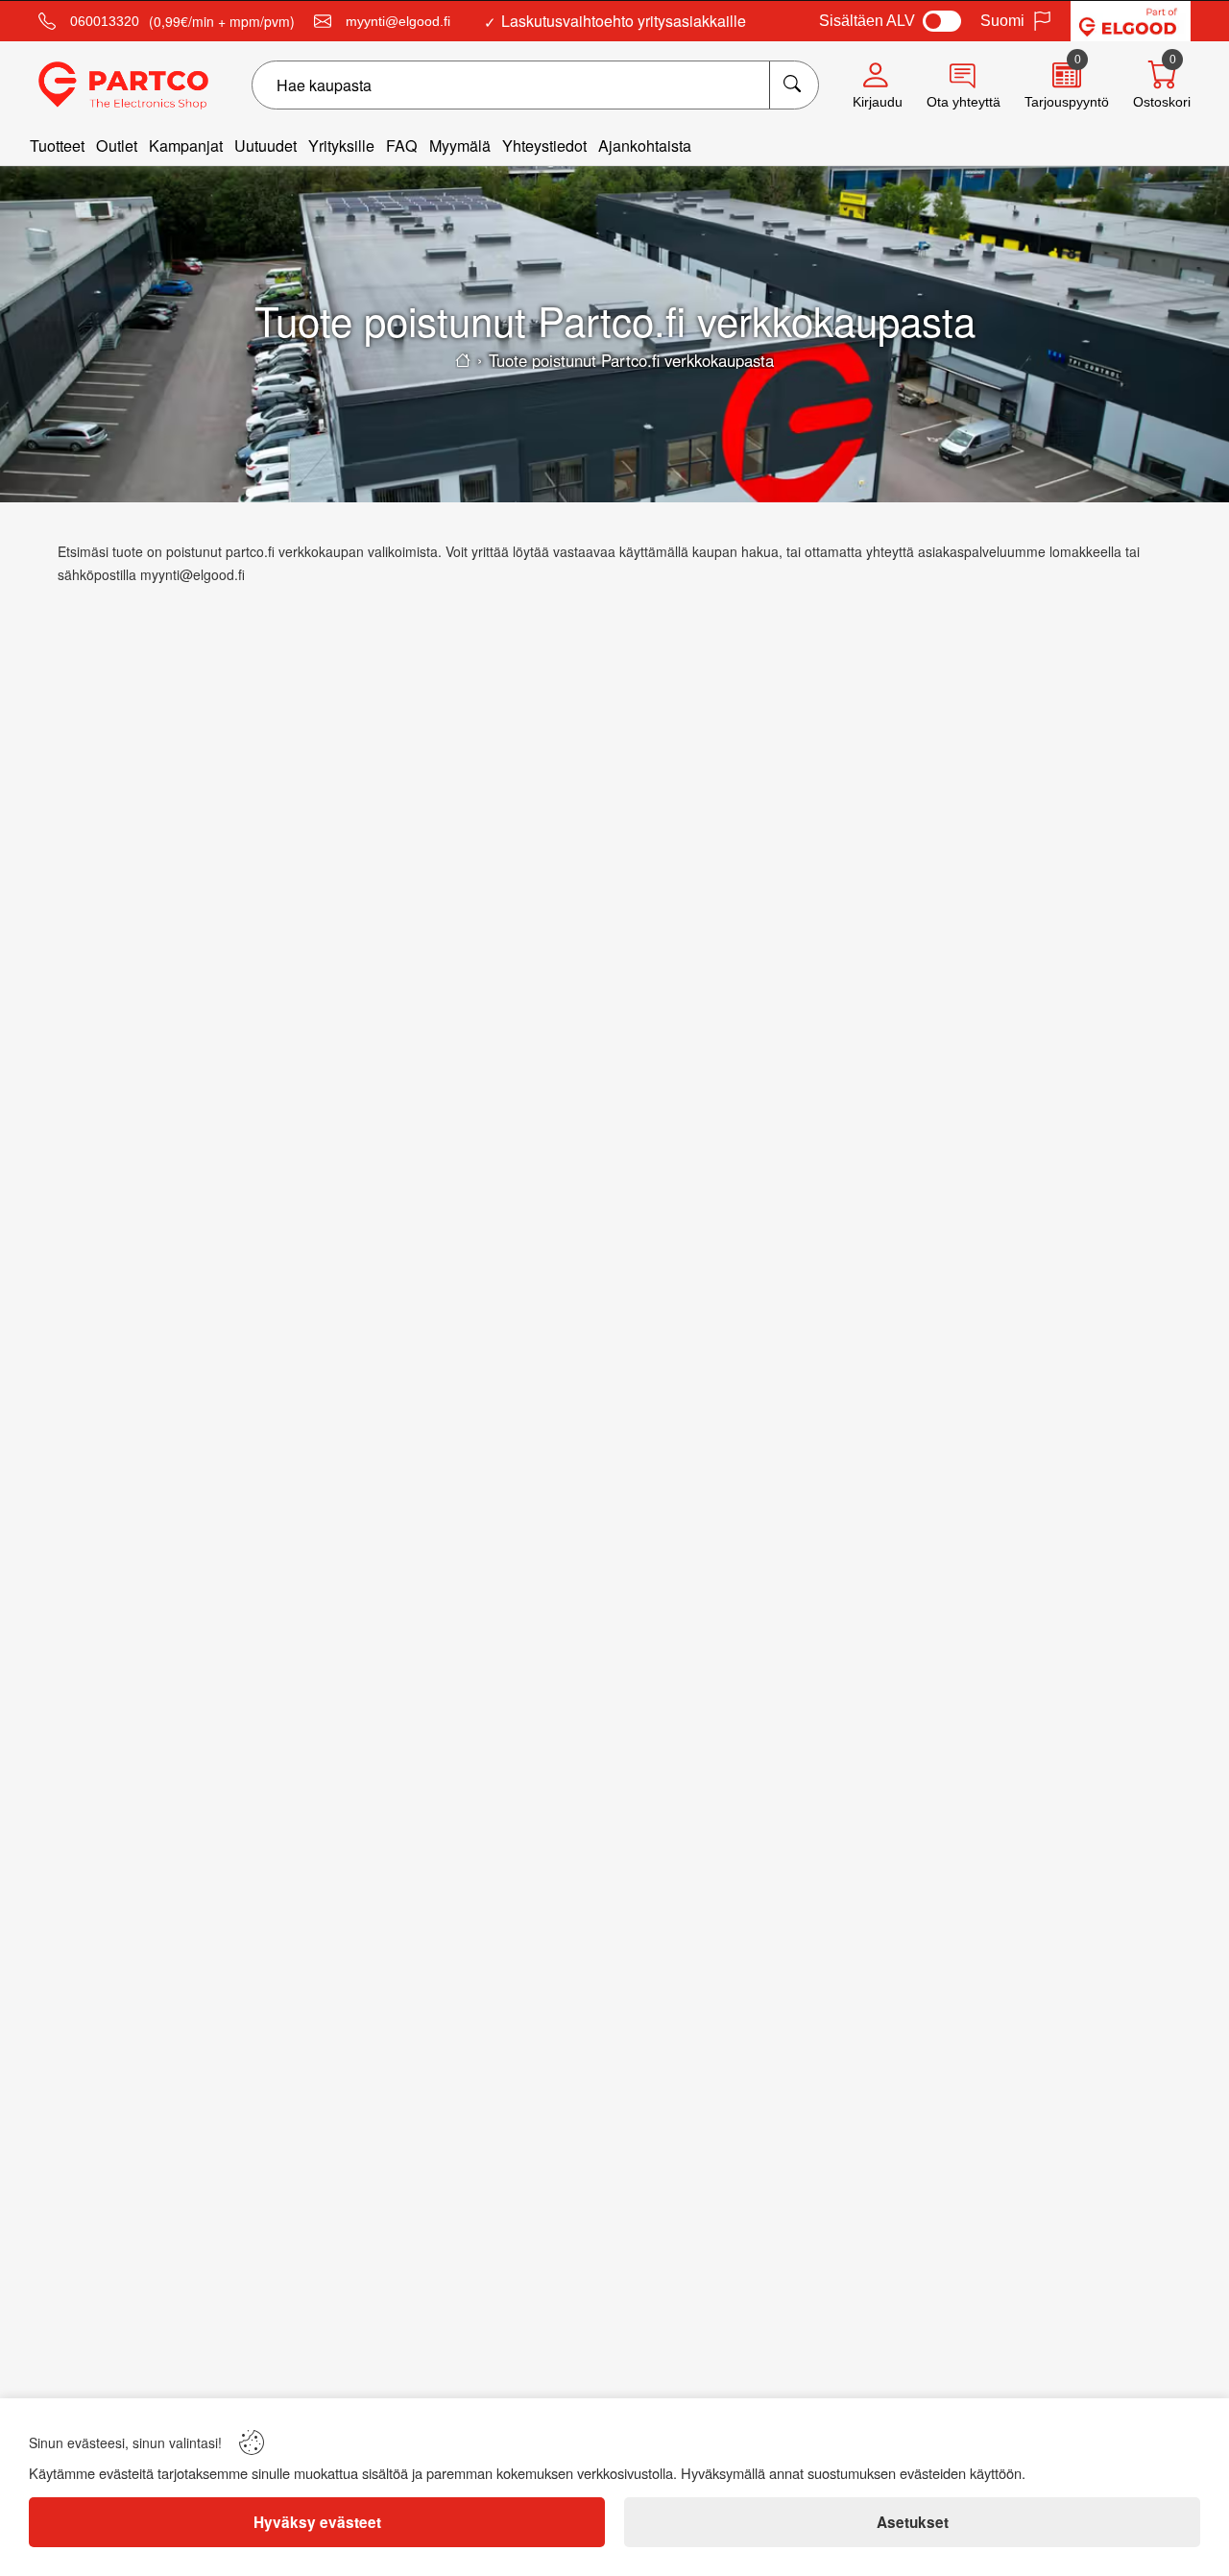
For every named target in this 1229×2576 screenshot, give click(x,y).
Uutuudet (265, 146)
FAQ (402, 146)
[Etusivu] (463, 360)
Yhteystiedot (544, 146)
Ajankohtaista (645, 146)
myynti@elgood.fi (398, 21)
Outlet (117, 146)
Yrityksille (341, 146)
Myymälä (460, 146)
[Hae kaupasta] (794, 85)
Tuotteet (57, 146)
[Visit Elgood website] (1131, 21)
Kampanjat (186, 146)
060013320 (105, 21)
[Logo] (123, 85)
